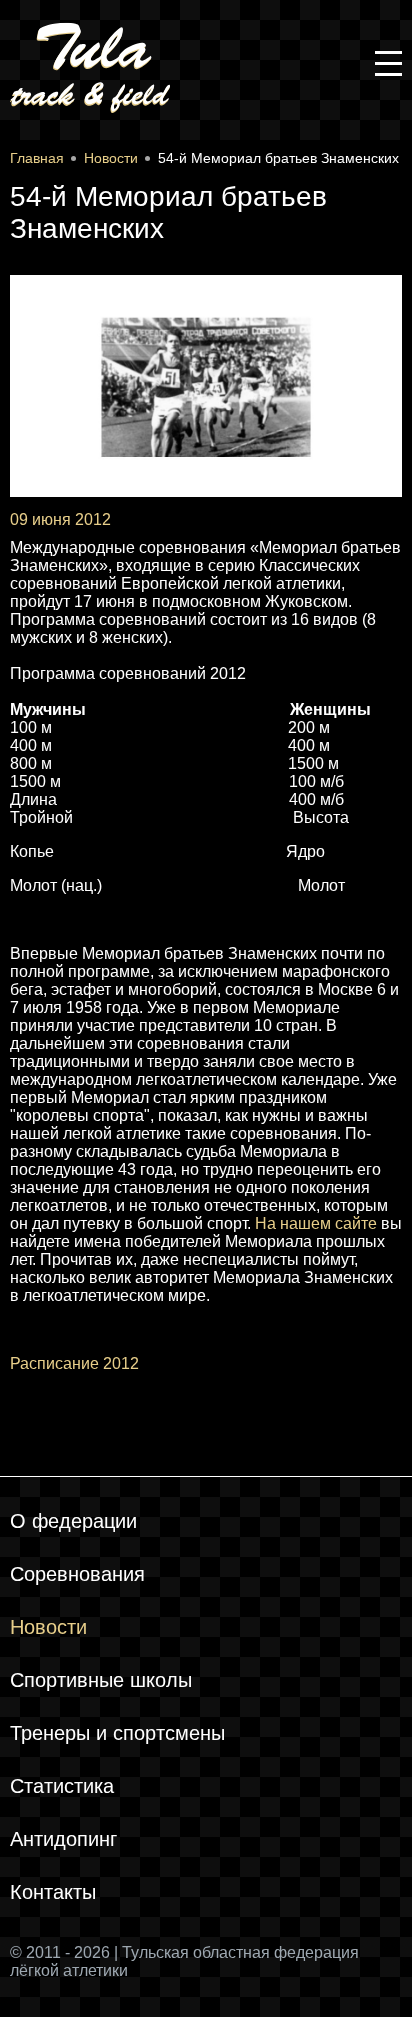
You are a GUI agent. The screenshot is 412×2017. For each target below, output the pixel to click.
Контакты (53, 1892)
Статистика (62, 1786)
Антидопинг (63, 1839)
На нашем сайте (316, 1223)
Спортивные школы (101, 1680)
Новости (48, 1627)
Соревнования (77, 1574)
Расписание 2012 (74, 1363)
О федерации (73, 1521)
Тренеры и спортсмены (117, 1733)
